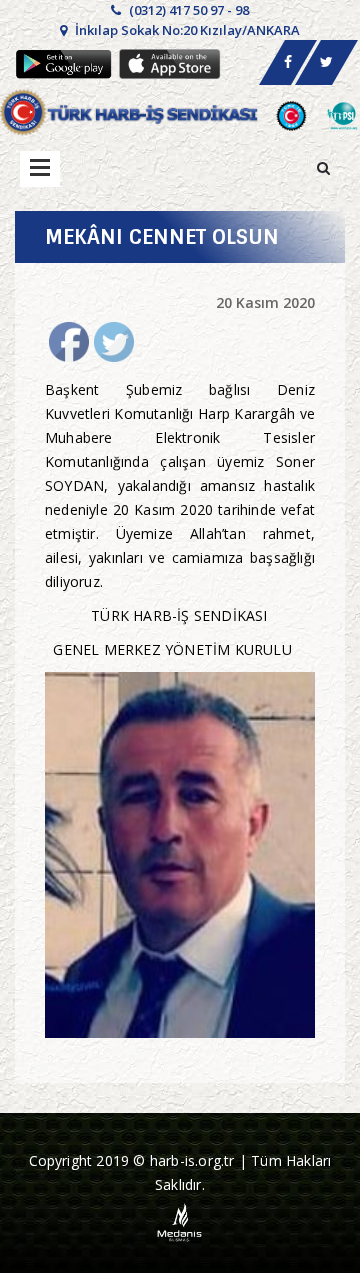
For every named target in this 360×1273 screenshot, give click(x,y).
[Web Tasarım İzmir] (180, 1221)
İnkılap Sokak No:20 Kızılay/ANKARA (186, 30)
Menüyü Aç (40, 169)
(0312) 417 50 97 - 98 (187, 10)
